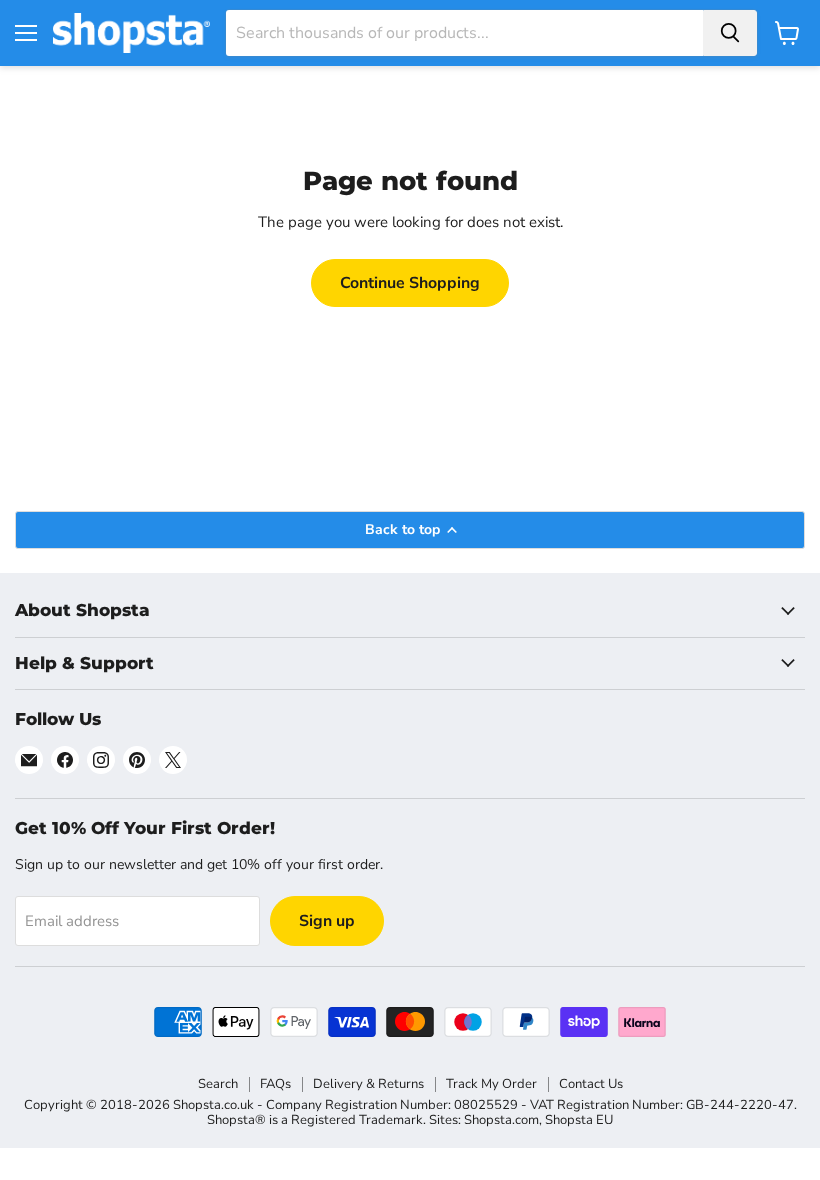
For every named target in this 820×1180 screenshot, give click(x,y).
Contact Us (591, 1084)
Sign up (327, 921)
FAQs (275, 1084)
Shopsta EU (579, 1120)
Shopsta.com (501, 1120)
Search (218, 1084)
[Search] (730, 33)
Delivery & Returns (368, 1084)
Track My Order (491, 1084)
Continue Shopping (410, 283)
